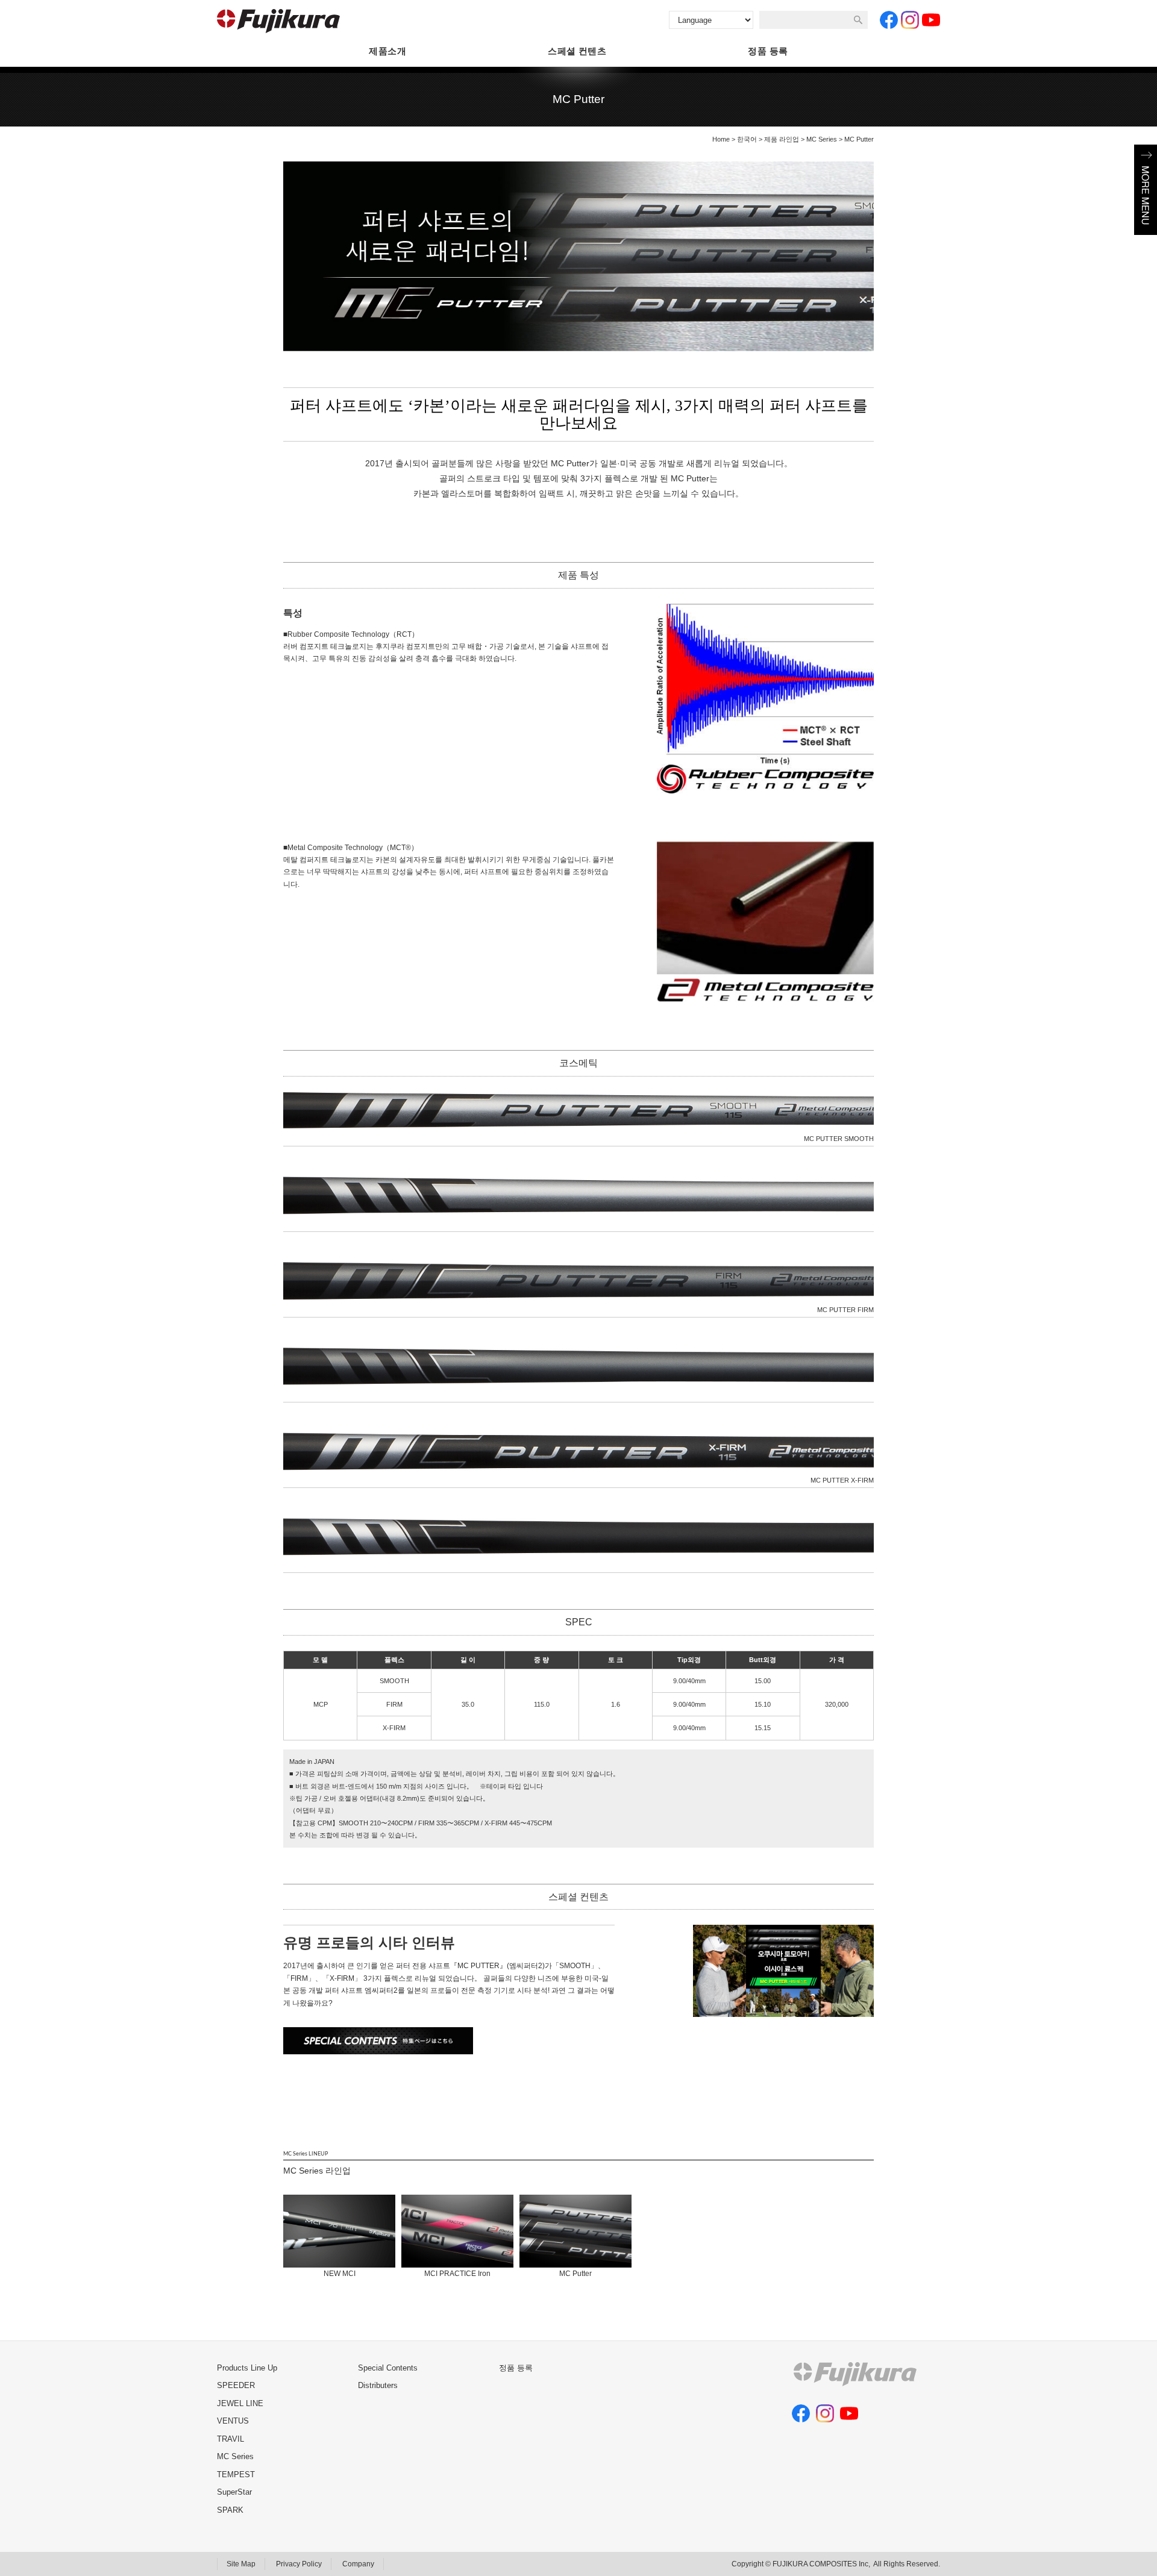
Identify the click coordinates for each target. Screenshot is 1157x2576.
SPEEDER (236, 2385)
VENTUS (233, 2421)
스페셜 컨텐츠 (577, 51)
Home (721, 139)
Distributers (378, 2385)
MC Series (822, 139)
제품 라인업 (782, 139)
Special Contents (388, 2368)
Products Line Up (247, 2368)
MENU (1146, 190)
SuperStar (234, 2492)
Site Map (241, 2564)
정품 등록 (768, 51)
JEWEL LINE (240, 2403)
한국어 (747, 139)
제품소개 (387, 51)
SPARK (230, 2510)
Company (358, 2564)
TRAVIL (230, 2439)
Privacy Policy (299, 2564)
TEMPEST (236, 2474)
